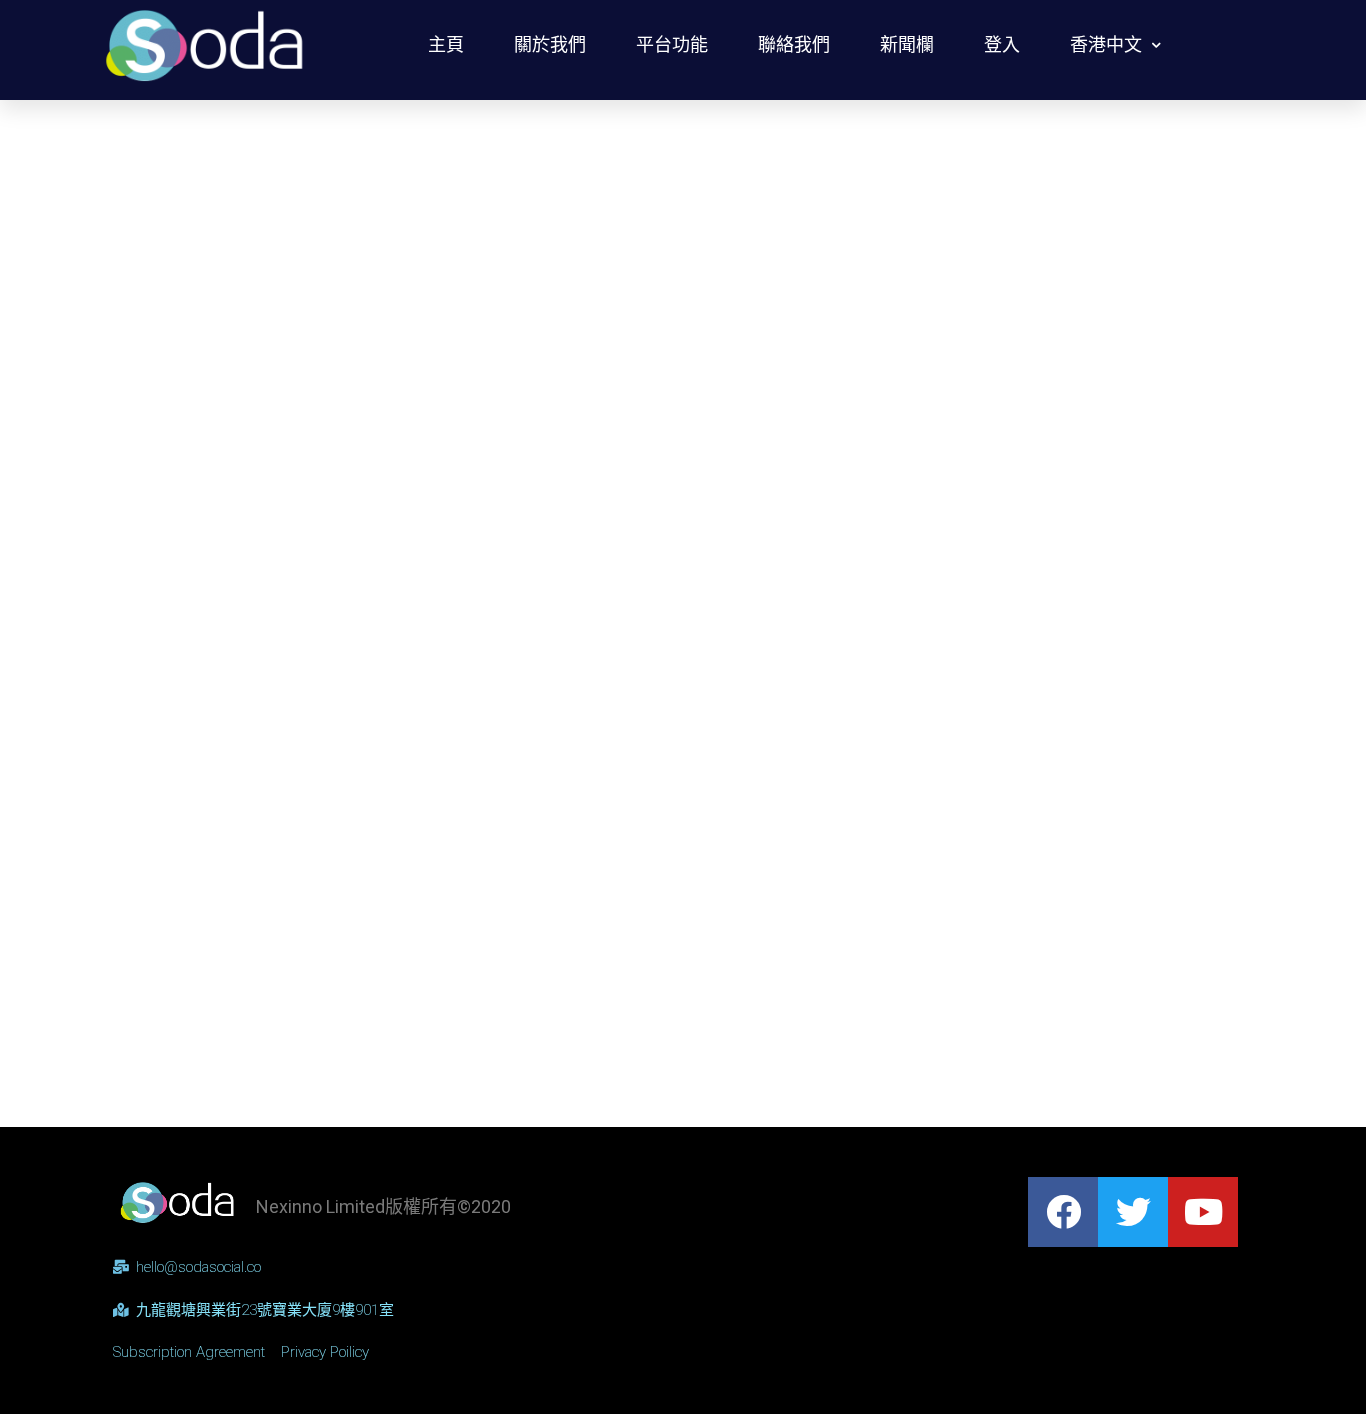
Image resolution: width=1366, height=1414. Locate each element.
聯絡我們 (794, 45)
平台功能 (672, 45)
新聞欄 (907, 45)
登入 (1002, 45)
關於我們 (550, 45)
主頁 (446, 45)
